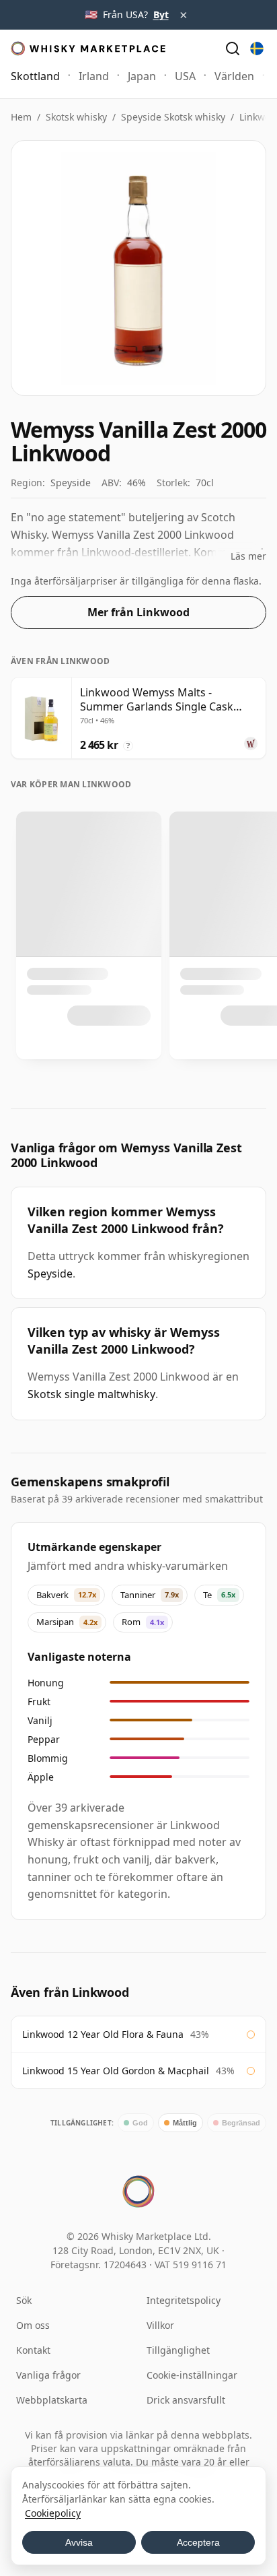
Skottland (35, 76)
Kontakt (33, 2350)
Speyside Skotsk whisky (173, 117)
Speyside (50, 1274)
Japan (142, 76)
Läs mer (248, 556)
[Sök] (233, 48)
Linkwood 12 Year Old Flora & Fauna (103, 2034)
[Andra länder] (257, 48)
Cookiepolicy (53, 2513)
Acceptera (198, 2542)
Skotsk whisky (76, 117)
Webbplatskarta (52, 2400)
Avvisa (79, 2542)
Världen (234, 76)
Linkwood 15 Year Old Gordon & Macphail (116, 2071)
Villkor (160, 2325)
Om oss (33, 2325)
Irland (94, 76)
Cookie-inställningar (192, 2375)
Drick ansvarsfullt (186, 2400)
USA (185, 76)
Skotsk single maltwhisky (91, 1394)
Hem (21, 117)
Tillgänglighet (178, 2350)
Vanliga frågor (48, 2375)
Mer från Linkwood (138, 612)
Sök (24, 2300)
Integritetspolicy (184, 2300)
